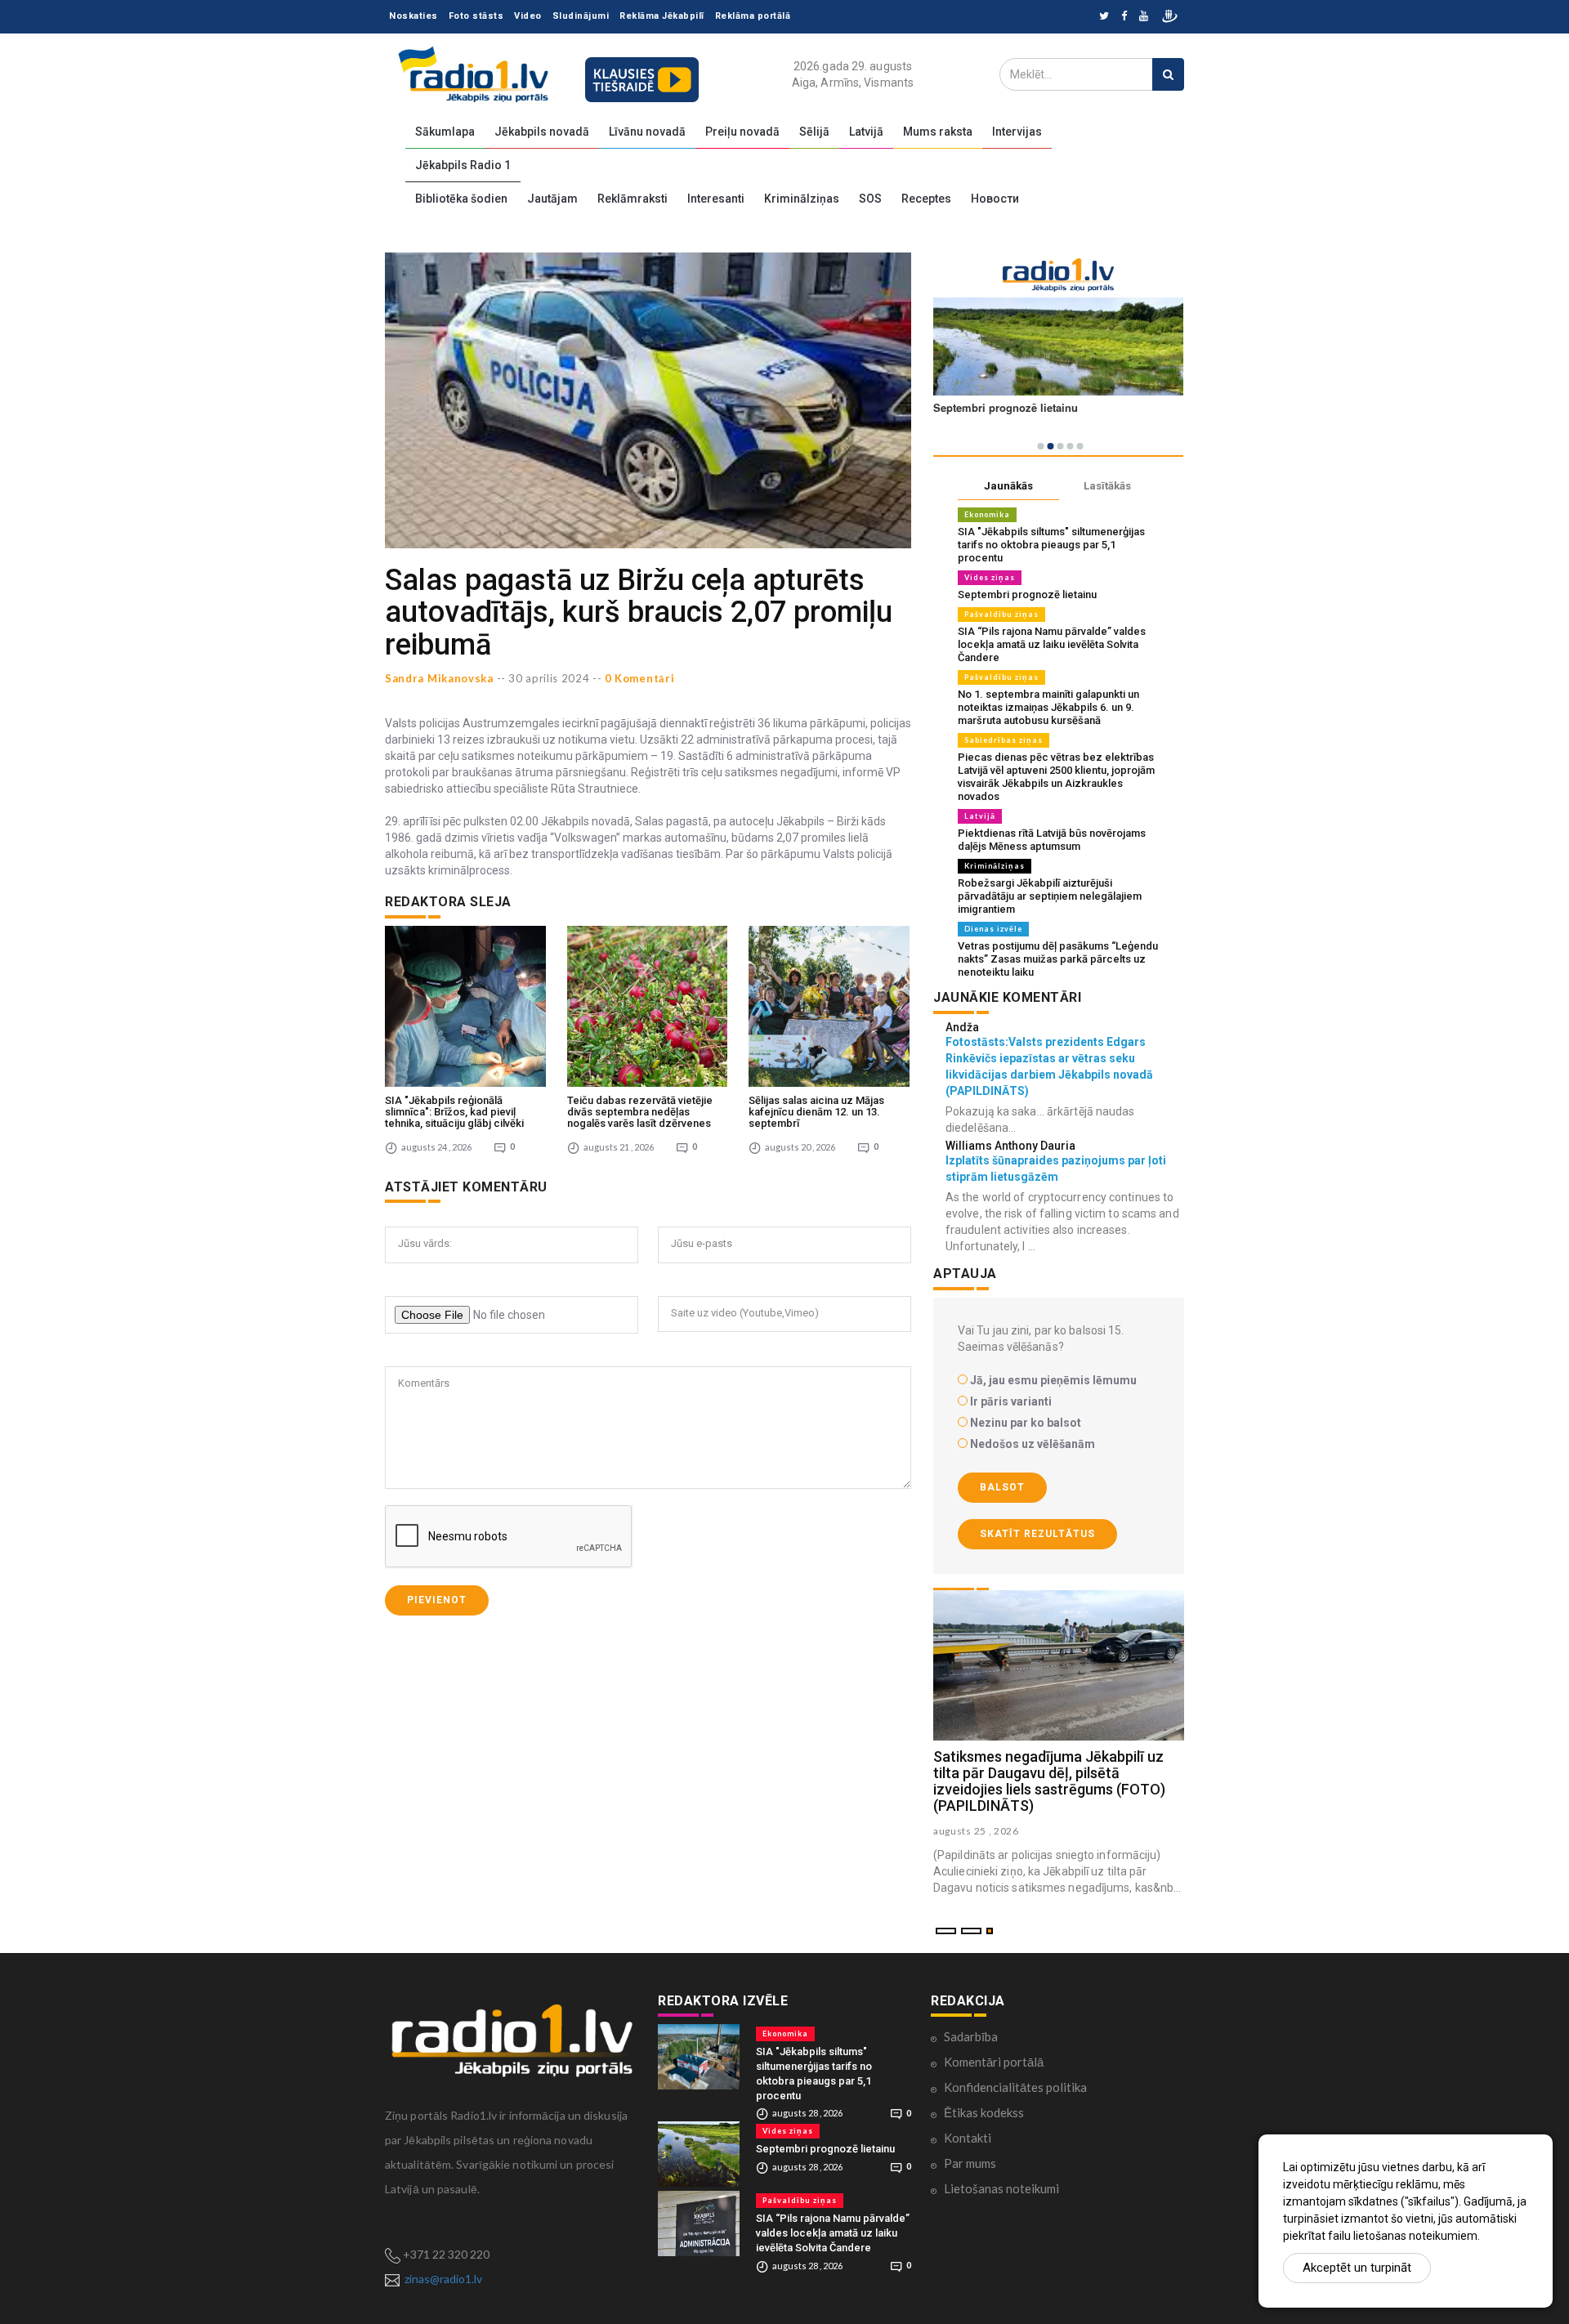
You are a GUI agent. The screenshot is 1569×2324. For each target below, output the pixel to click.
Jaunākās (1008, 486)
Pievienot (437, 1600)
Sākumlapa (445, 132)
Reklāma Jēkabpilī (662, 16)
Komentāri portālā (994, 2062)
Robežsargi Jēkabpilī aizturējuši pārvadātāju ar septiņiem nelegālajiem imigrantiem (1050, 896)
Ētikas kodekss (984, 2112)
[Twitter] (1104, 17)
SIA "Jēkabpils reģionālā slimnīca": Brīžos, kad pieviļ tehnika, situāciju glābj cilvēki (454, 1112)
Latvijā (866, 132)
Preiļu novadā (742, 132)
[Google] (1144, 17)
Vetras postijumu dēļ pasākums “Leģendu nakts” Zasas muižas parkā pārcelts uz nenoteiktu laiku (1058, 959)
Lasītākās (1107, 486)
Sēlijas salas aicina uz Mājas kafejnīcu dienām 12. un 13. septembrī (816, 1112)
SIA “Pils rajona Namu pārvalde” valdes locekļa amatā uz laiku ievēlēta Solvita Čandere (1052, 644)
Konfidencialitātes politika (1015, 2087)
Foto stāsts (476, 16)
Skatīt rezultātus (1037, 1534)
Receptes (926, 199)
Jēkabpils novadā (542, 132)
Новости (995, 199)
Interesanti (716, 199)
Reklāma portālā (753, 16)
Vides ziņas (990, 577)
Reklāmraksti (633, 199)
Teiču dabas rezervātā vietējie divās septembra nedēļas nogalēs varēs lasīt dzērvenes (640, 1112)
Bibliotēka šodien (461, 199)
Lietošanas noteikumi (1001, 2188)
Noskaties (413, 16)
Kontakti (968, 2138)
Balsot (1002, 1487)
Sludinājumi (581, 16)
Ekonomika (987, 514)
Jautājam (552, 199)
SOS (870, 199)
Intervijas (1017, 132)
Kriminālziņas (802, 199)
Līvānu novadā (647, 132)
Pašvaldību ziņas (1001, 614)
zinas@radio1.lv (443, 2279)
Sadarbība (971, 2036)
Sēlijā (814, 132)
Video (528, 16)
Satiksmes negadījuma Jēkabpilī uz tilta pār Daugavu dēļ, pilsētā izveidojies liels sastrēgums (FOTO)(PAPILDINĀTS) (1049, 1781)
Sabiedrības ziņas (1004, 740)
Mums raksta (938, 132)
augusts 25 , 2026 (976, 1831)
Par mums (970, 2163)
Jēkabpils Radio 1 (463, 165)
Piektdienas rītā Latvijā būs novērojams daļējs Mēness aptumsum (1052, 840)
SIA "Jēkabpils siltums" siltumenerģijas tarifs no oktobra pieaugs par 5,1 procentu (1051, 545)
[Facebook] (1124, 17)
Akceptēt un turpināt (1357, 2268)
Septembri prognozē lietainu (1027, 594)
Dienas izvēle (993, 929)
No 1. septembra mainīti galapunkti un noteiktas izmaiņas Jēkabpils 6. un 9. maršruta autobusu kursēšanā (1048, 707)
